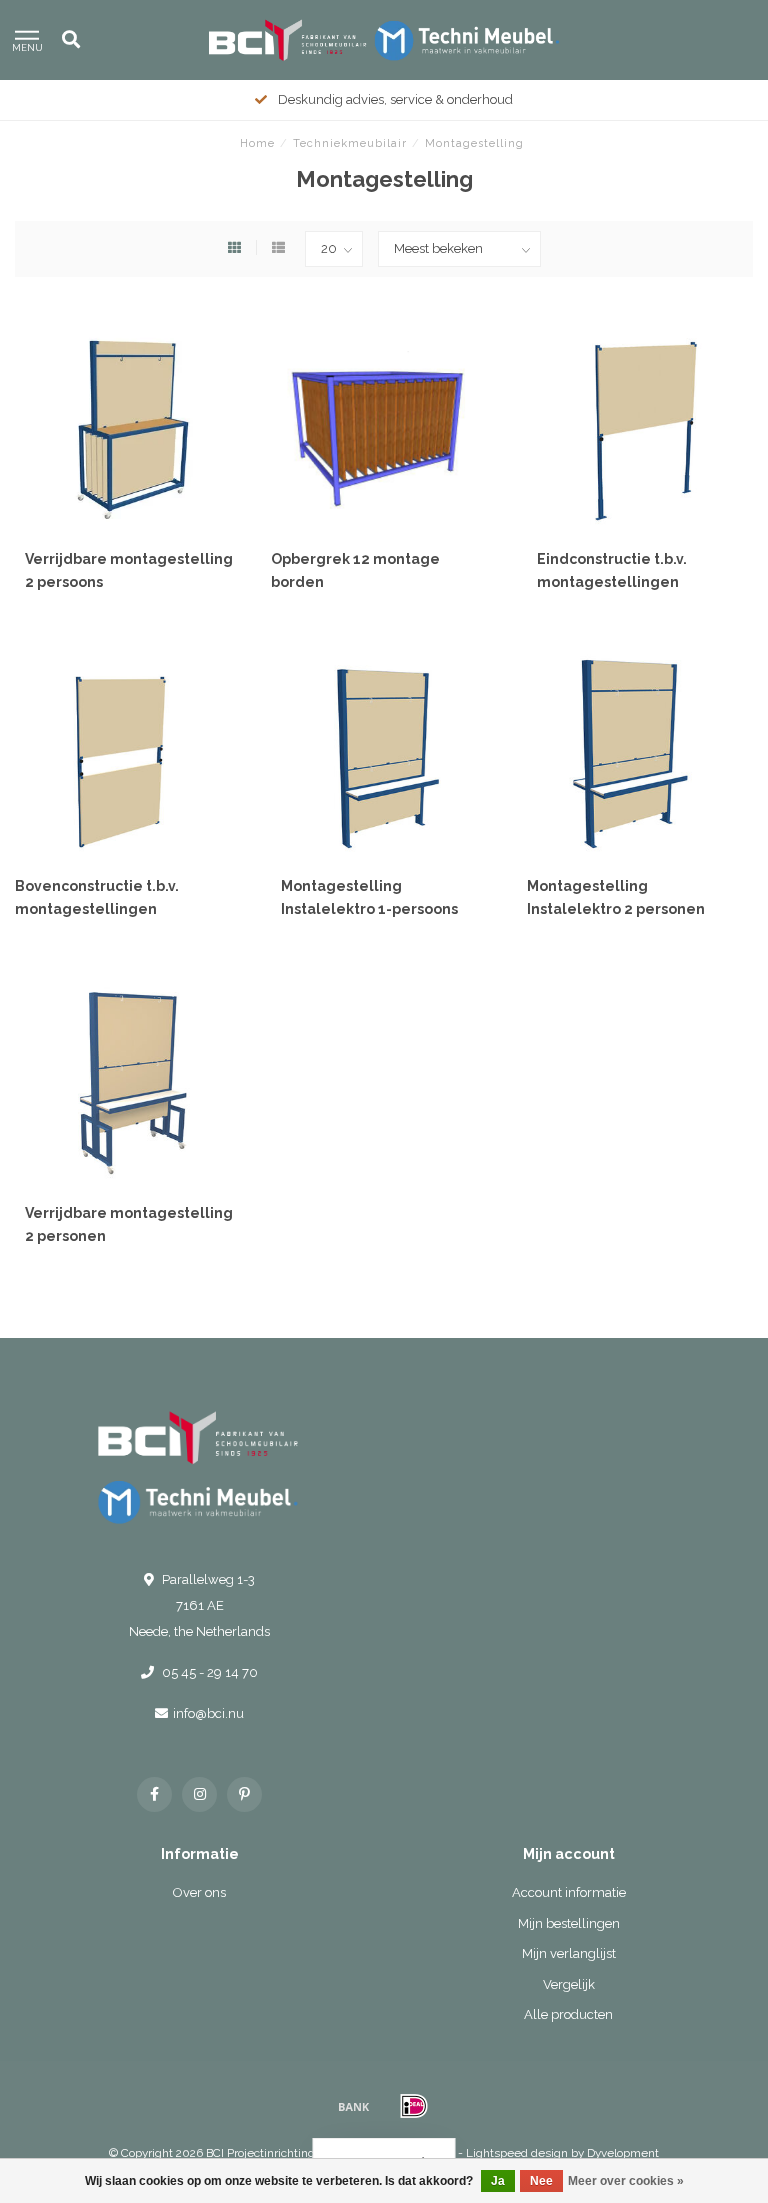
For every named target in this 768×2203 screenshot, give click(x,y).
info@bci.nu (208, 1713)
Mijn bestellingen (569, 1923)
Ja (498, 2181)
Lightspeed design (517, 2153)
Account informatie (569, 1892)
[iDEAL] (414, 2106)
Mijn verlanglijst (569, 1953)
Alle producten (568, 2014)
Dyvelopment (623, 2153)
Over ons (199, 1892)
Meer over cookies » (626, 2181)
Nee (541, 2181)
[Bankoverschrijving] (354, 2106)
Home (257, 143)
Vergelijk (569, 1984)
